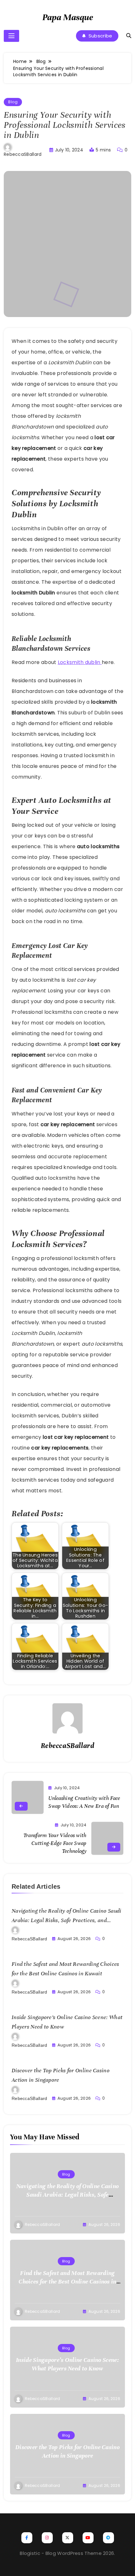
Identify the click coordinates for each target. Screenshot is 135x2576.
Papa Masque (68, 17)
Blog (13, 102)
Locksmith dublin (80, 662)
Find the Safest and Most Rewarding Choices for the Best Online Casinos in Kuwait (67, 2281)
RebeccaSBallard (23, 154)
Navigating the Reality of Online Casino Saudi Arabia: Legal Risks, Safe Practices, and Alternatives (67, 1920)
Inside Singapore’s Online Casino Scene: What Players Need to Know (67, 2364)
